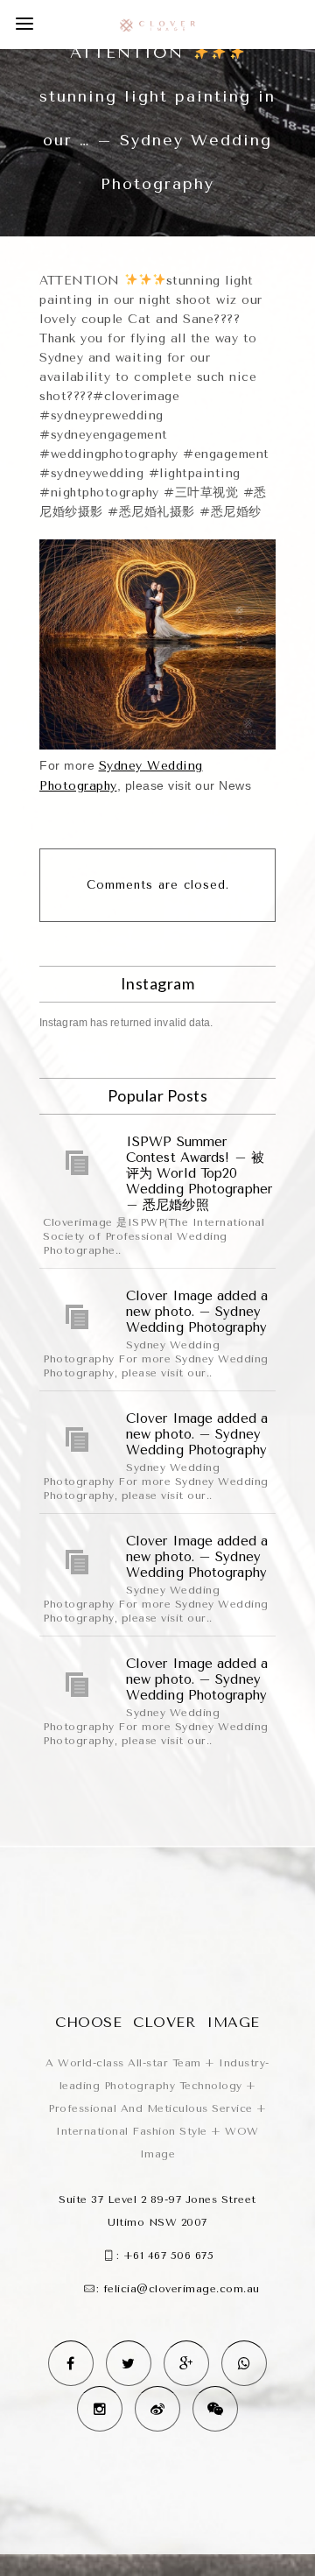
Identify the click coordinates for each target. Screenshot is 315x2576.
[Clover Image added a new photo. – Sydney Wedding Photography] (78, 1317)
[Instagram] (100, 2409)
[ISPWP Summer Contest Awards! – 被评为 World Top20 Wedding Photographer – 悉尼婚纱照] (78, 1163)
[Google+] (186, 2363)
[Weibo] (157, 2409)
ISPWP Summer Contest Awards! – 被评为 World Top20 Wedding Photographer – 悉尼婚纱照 (199, 1173)
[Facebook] (71, 2363)
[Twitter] (129, 2363)
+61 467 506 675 (169, 2256)
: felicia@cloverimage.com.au (178, 2289)
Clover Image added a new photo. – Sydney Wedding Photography (197, 1312)
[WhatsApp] (244, 2363)
